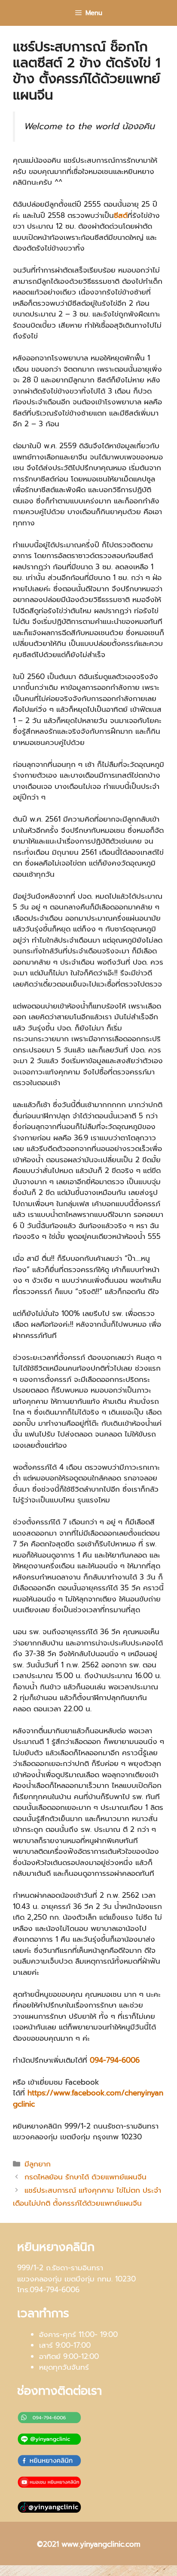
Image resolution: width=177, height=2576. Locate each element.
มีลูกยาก (38, 2164)
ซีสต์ (121, 215)
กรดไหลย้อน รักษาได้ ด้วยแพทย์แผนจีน (85, 2177)
